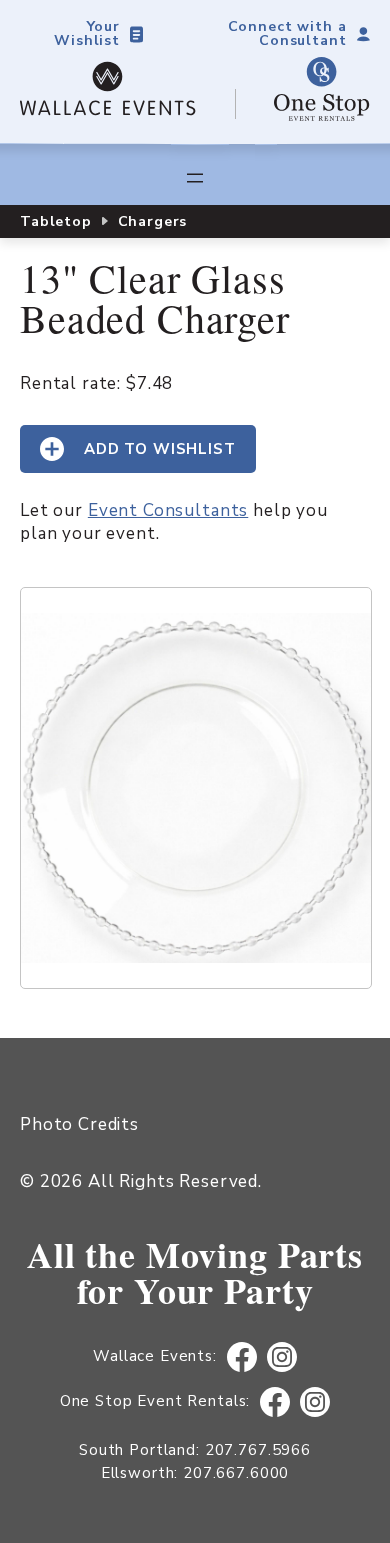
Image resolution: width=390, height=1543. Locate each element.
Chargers (153, 221)
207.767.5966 (258, 1450)
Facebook (242, 1357)
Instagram (281, 1357)
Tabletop (56, 221)
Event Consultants (168, 510)
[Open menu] (195, 178)
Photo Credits (79, 1124)
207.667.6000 (236, 1473)
